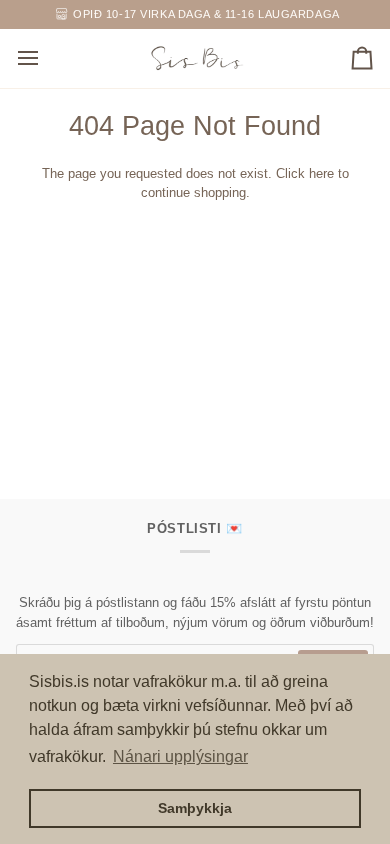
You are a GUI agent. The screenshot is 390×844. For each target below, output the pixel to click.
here (321, 173)
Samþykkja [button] (195, 808)
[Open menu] (46, 58)
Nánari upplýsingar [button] (180, 756)
